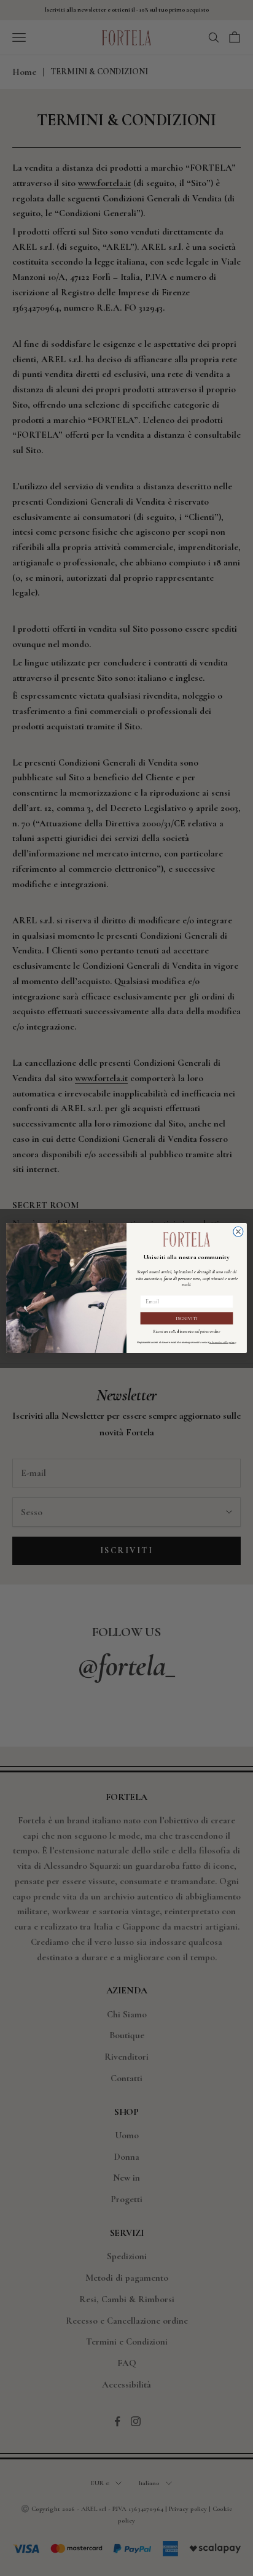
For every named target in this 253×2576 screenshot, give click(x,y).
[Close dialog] (238, 1232)
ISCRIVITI (187, 1318)
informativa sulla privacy (223, 1342)
